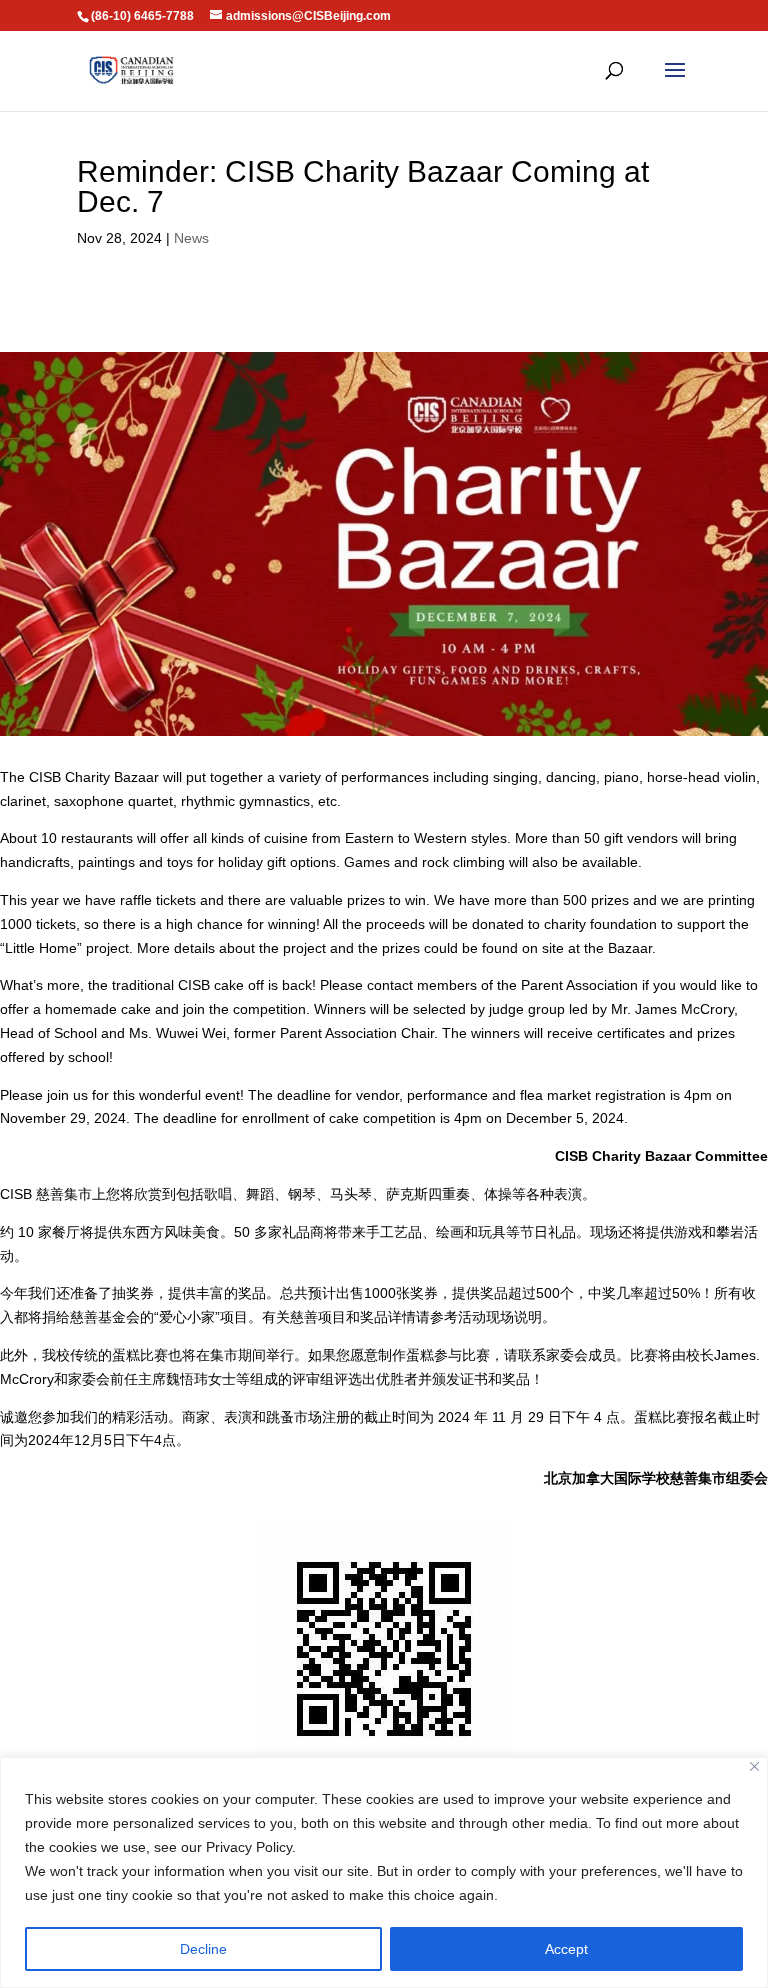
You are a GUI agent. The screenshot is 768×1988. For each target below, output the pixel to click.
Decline (203, 1949)
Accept (566, 1949)
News (191, 238)
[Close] (754, 1766)
